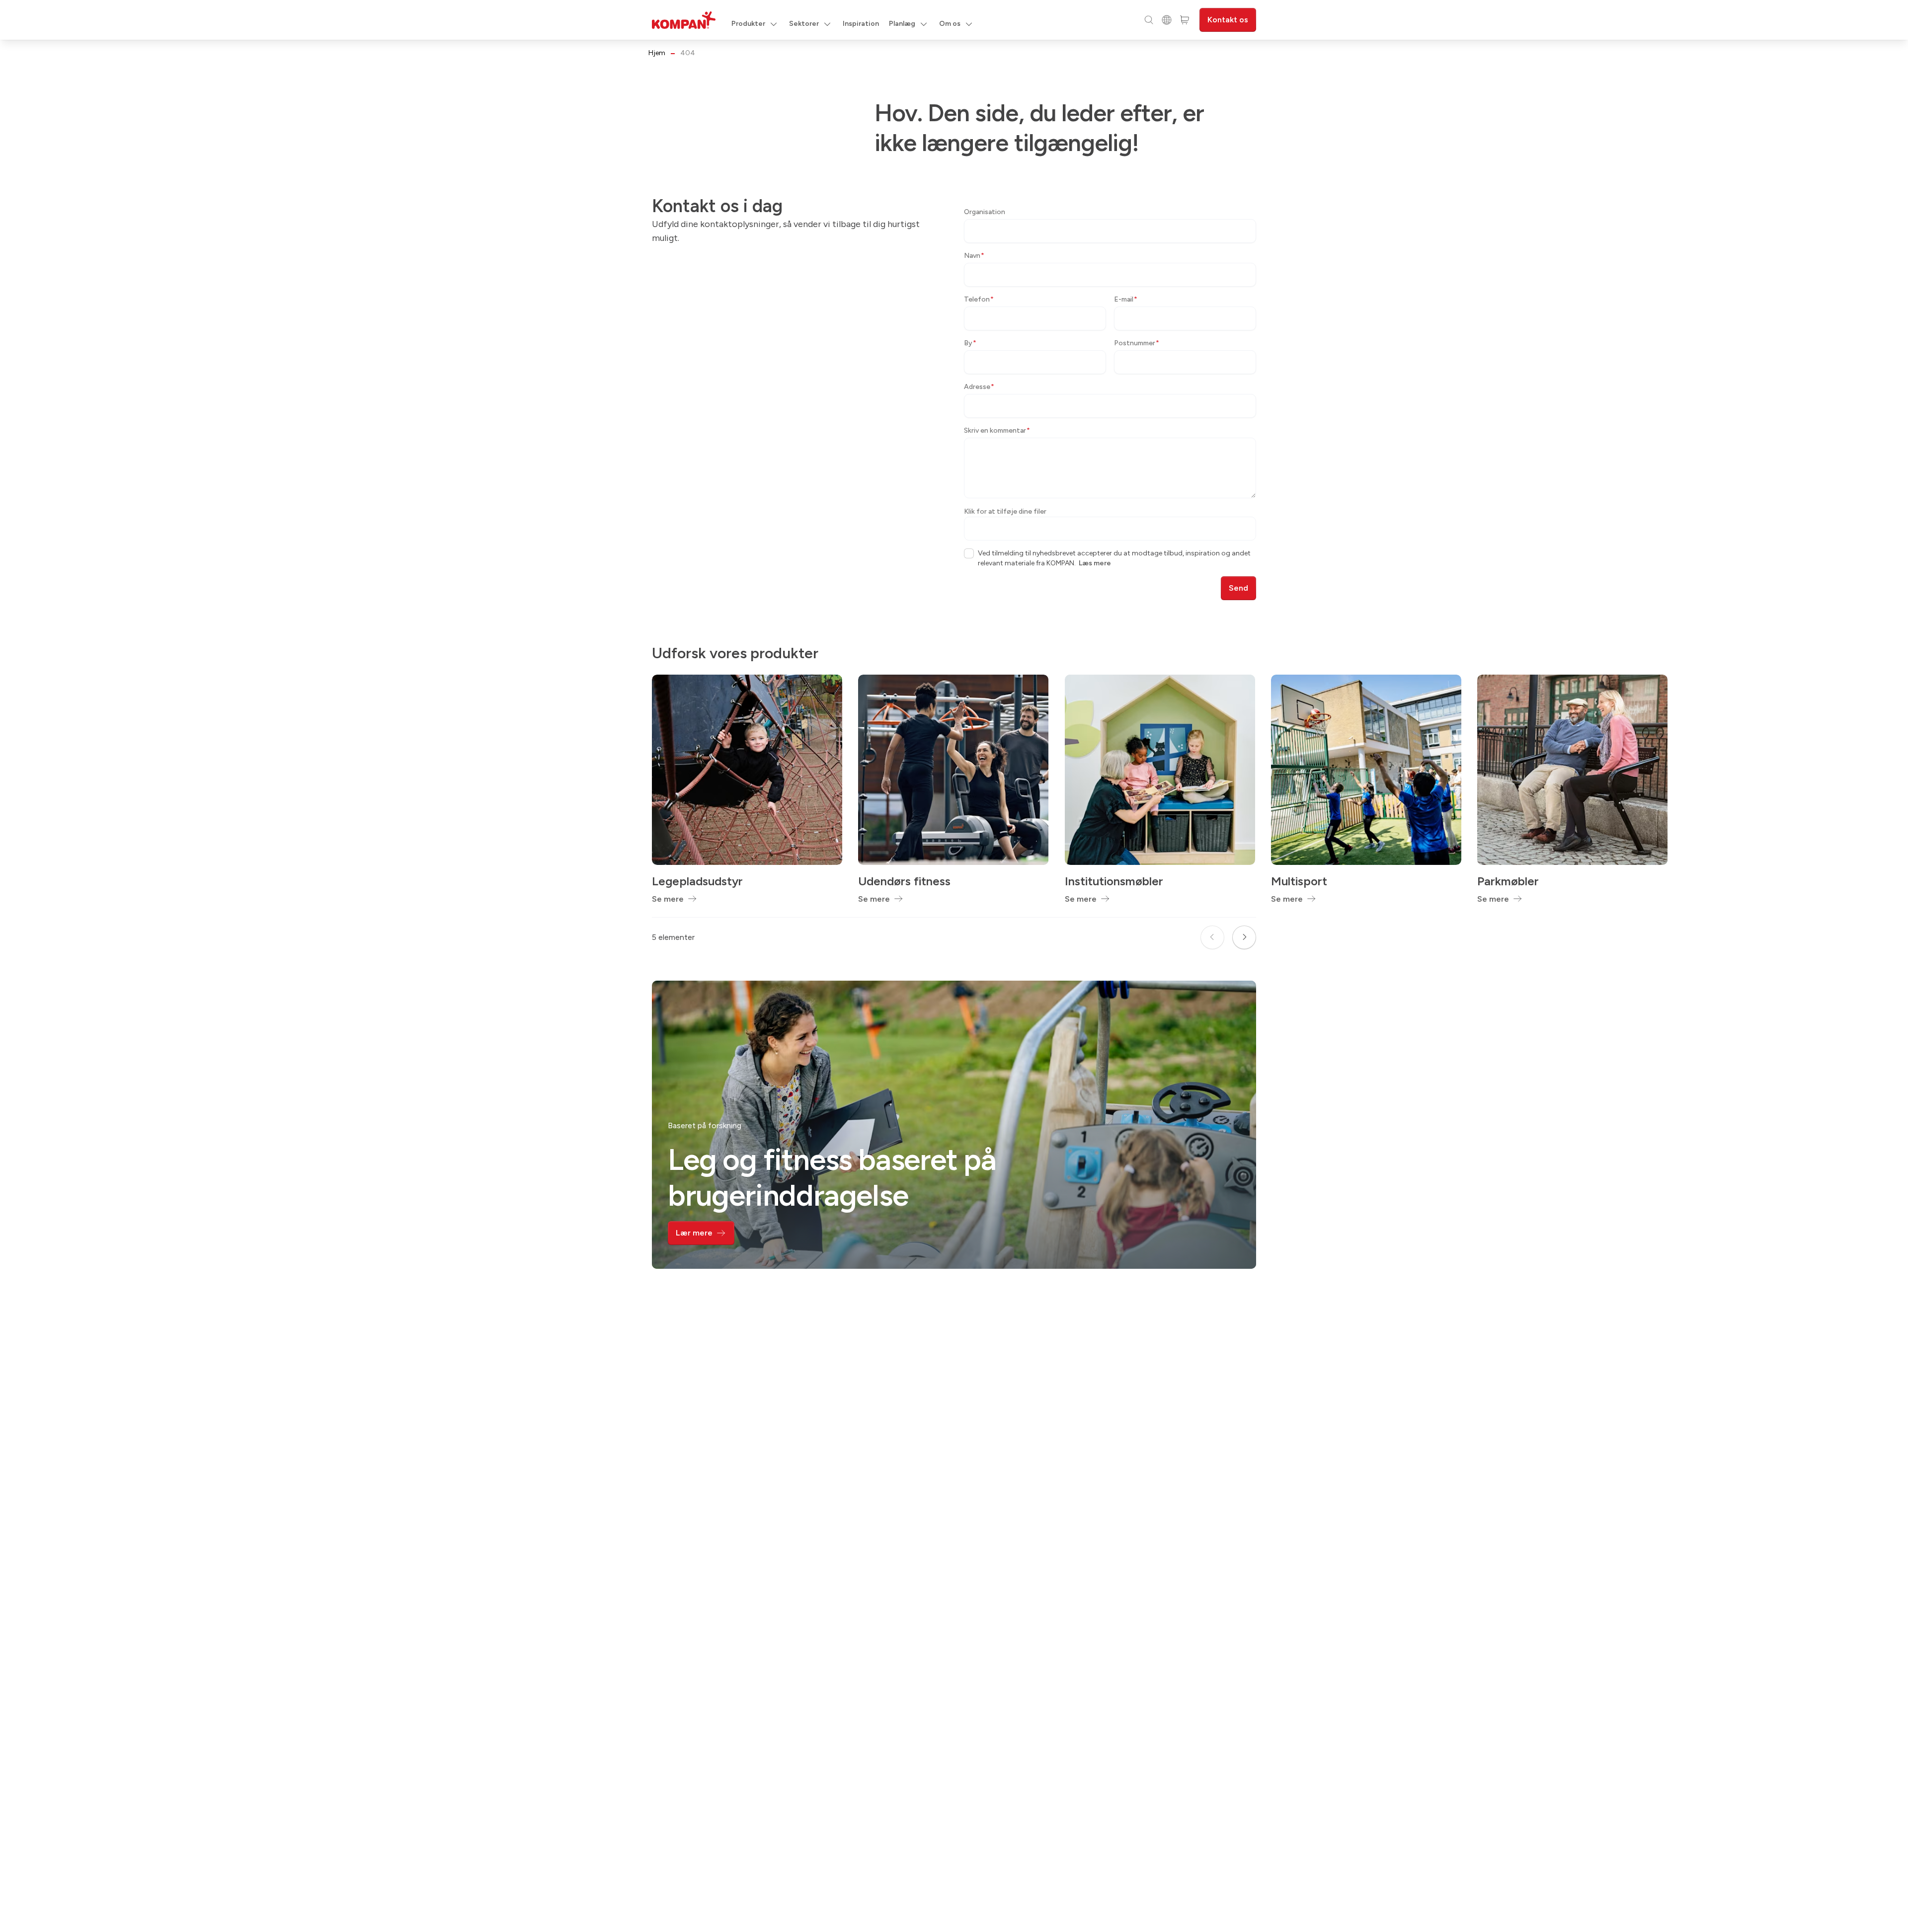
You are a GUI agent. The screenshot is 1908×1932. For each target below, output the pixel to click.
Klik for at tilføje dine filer (1005, 511)
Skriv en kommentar (997, 430)
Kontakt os (1228, 20)
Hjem (657, 53)
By (970, 343)
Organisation (985, 212)
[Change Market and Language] (1167, 20)
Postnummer (1137, 343)
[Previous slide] (1212, 937)
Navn (974, 256)
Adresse (979, 387)
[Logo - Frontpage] (684, 20)
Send (1238, 588)
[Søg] (1149, 20)
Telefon (979, 299)
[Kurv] (1185, 20)
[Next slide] (1244, 937)
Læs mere (1095, 563)
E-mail (1126, 299)
